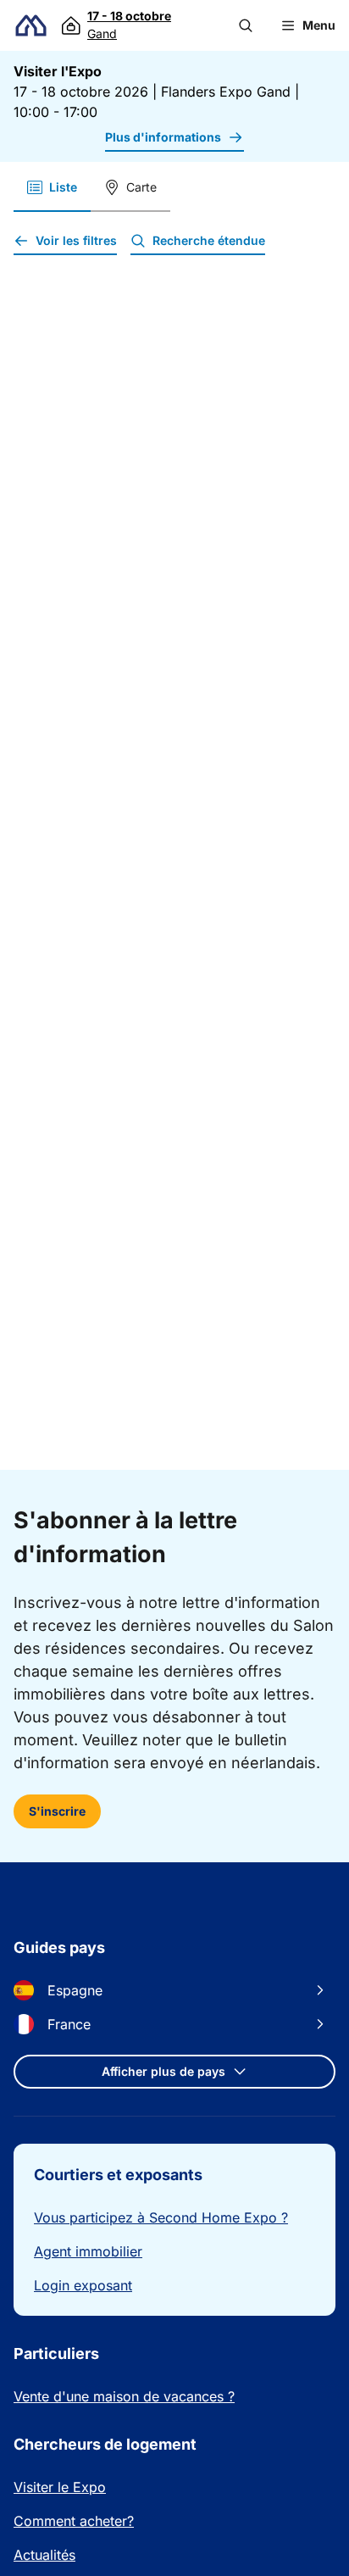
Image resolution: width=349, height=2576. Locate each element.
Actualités (44, 2555)
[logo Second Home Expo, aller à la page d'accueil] (31, 26)
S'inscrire (57, 1811)
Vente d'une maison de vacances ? (124, 2396)
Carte (141, 187)
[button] (246, 25)
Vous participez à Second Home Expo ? (161, 2217)
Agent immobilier (88, 2251)
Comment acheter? (74, 2521)
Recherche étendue (209, 240)
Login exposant (83, 2285)
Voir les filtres (76, 240)
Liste (63, 187)
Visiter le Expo (60, 2487)
